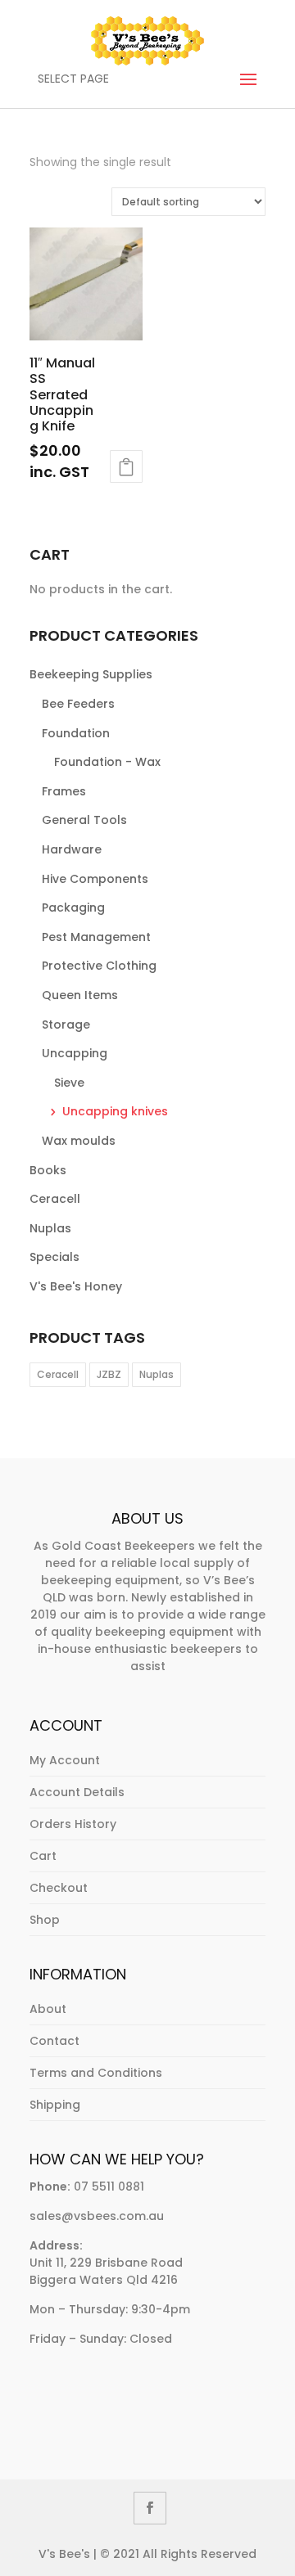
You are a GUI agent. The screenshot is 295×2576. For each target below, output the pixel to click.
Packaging (73, 907)
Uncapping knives (115, 1111)
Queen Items (80, 995)
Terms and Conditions (96, 2073)
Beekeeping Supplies (91, 674)
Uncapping (75, 1053)
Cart (43, 1856)
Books (48, 1170)
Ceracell (55, 1199)
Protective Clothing (99, 966)
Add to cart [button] (126, 466)
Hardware (72, 849)
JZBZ (109, 1374)
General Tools (84, 820)
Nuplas (50, 1228)
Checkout (59, 1888)
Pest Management (96, 937)
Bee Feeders (78, 704)
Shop (45, 1920)
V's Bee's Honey (76, 1286)
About (48, 2009)
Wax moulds (79, 1141)
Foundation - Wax (107, 762)
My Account (65, 1760)
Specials (54, 1257)
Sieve (69, 1083)
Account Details (77, 1792)
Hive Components (95, 879)
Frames (64, 791)
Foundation (76, 733)
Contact (54, 2041)
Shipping (55, 2105)
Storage (66, 1025)
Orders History (73, 1824)
